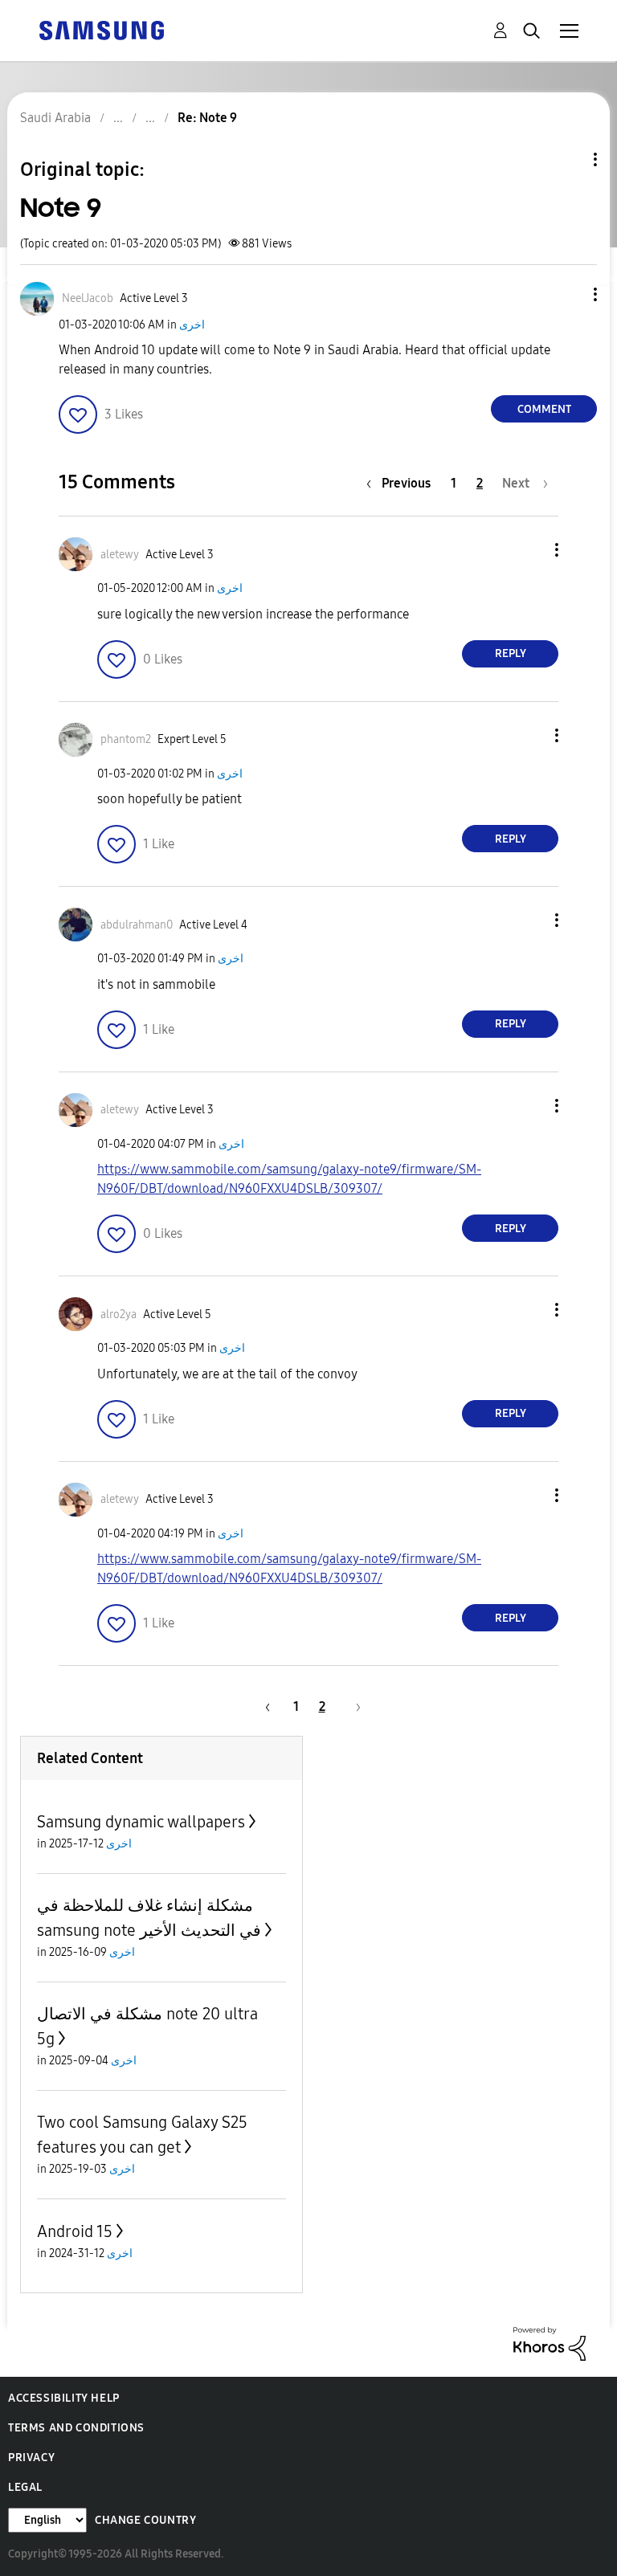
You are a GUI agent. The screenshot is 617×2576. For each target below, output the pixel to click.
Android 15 (75, 2231)
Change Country (145, 2520)
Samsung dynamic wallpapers (141, 1822)
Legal (25, 2487)
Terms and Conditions (76, 2428)
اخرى (192, 325)
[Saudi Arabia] (101, 29)
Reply (511, 653)
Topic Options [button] (568, 159)
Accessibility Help (64, 2398)
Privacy (31, 2458)
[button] (569, 294)
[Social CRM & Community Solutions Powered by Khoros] (550, 2343)
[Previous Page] (265, 1706)
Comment (544, 409)
